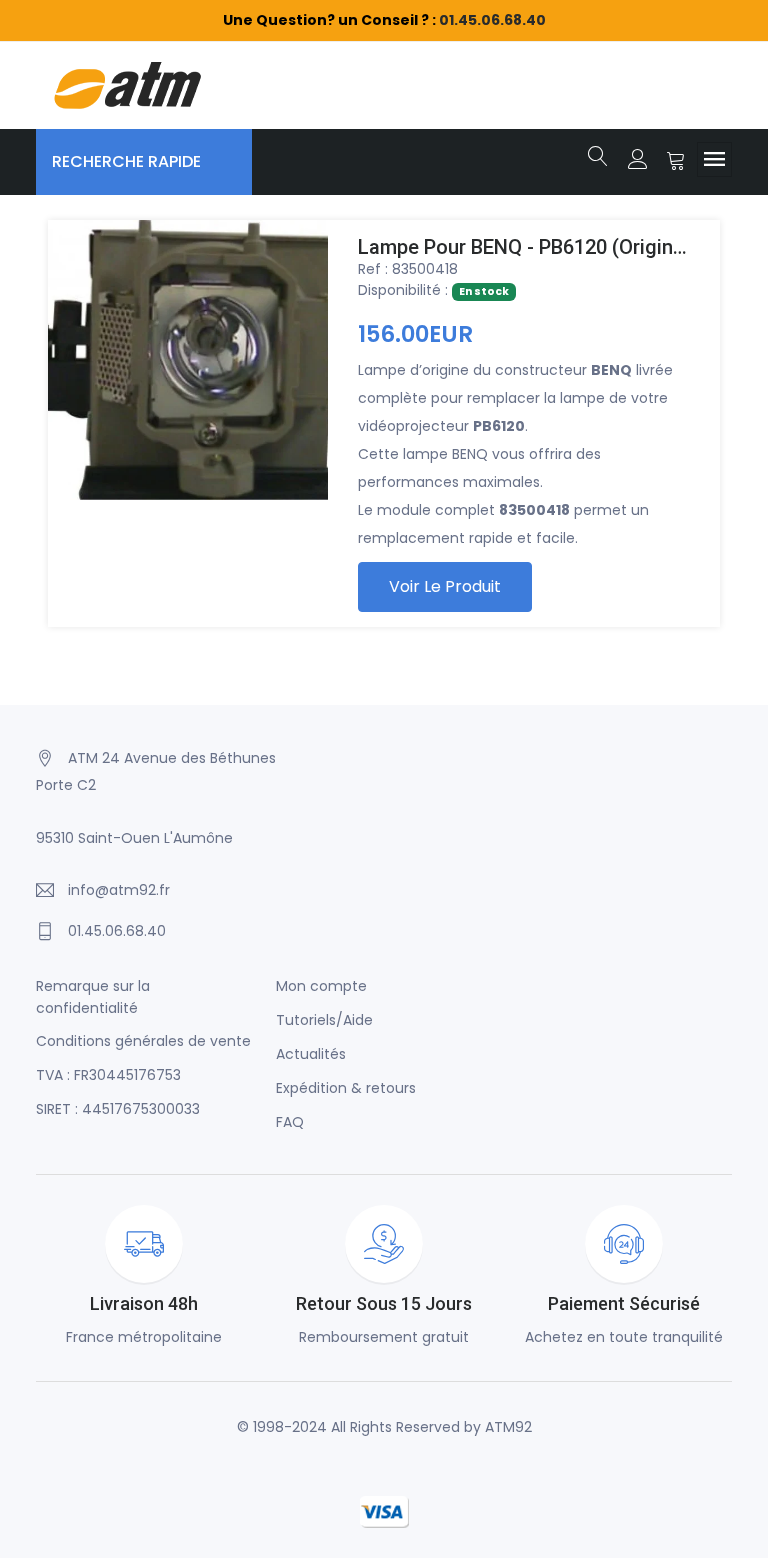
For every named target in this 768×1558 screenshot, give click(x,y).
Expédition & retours (346, 1088)
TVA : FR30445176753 (108, 1075)
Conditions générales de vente (143, 1041)
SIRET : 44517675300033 (118, 1109)
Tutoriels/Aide (324, 1020)
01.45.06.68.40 (492, 20)
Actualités (311, 1054)
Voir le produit (445, 586)
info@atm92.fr (119, 890)
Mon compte (321, 986)
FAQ (290, 1122)
